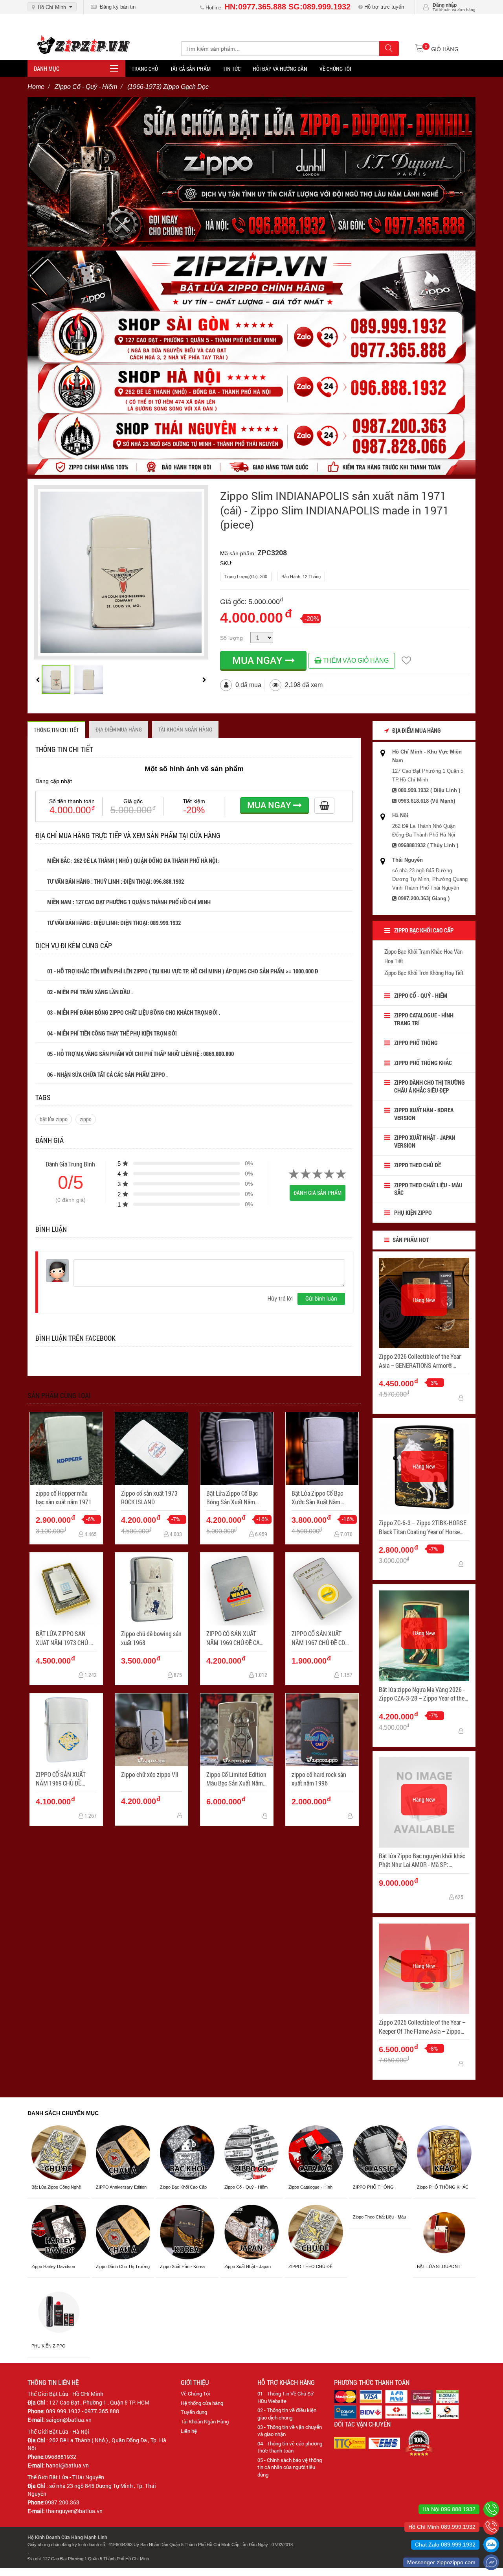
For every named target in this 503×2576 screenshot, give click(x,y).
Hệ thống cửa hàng (202, 2403)
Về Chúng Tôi (195, 2394)
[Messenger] (491, 2562)
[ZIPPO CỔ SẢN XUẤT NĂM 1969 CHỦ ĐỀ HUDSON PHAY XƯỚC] (66, 1730)
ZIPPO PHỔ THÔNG (416, 1043)
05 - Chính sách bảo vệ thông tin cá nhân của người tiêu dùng (290, 2467)
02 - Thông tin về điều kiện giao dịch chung (287, 2414)
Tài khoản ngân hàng (185, 729)
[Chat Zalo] (491, 2545)
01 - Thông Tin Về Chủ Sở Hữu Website (285, 2397)
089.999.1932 (166, 923)
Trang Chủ (145, 69)
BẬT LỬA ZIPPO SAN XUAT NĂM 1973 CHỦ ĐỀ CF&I (66, 1638)
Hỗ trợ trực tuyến (383, 7)
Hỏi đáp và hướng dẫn (280, 69)
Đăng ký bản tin (116, 7)
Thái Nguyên (408, 860)
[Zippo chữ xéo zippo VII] (151, 1730)
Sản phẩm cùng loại (59, 1395)
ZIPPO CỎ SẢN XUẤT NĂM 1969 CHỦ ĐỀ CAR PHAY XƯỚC (235, 1638)
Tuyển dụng (194, 2412)
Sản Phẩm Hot (410, 1240)
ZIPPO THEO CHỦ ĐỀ (418, 1165)
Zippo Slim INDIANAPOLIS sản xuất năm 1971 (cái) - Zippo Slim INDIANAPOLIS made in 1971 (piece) (335, 510)
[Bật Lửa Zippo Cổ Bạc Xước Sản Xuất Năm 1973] (322, 1449)
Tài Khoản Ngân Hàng (205, 2421)
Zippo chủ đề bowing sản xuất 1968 (151, 1638)
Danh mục (47, 68)
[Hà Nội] (491, 2509)
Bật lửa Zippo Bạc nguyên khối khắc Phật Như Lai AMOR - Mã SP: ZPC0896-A (422, 1860)
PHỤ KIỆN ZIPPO (413, 1212)
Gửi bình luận (321, 1299)
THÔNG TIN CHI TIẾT (56, 730)
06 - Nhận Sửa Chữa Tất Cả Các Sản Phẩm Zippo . (107, 1074)
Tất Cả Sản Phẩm (190, 69)
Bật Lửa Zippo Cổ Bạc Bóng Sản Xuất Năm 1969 (232, 1498)
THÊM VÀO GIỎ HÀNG (355, 661)
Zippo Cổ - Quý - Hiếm (421, 995)
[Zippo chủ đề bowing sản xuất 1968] (151, 1589)
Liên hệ (189, 2431)
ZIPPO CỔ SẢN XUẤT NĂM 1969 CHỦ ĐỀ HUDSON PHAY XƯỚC (62, 1779)
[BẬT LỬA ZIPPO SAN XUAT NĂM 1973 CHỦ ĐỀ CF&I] (66, 1589)
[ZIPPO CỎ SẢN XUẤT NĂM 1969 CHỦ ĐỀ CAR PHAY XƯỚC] (237, 1589)
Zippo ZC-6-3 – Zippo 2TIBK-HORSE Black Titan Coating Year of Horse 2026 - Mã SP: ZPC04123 (423, 1527)
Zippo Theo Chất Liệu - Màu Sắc (428, 1189)
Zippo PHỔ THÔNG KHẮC (423, 1063)
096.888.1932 (169, 881)
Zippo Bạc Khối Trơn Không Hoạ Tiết (424, 973)
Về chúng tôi (335, 69)
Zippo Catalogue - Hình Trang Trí (424, 1019)
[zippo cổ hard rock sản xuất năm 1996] (322, 1730)
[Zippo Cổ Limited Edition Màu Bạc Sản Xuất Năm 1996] (237, 1730)
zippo (86, 1119)
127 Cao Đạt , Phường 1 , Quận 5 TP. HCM (99, 2402)
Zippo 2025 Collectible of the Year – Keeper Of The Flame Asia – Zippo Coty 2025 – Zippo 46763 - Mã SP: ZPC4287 (422, 2027)
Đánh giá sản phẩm (318, 1193)
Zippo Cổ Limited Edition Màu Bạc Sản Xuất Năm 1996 (236, 1779)
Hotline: (277, 8)
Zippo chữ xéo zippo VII (150, 1774)
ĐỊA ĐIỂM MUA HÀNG (119, 729)
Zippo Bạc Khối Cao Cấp (424, 930)
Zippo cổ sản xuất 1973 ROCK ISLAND (149, 1497)
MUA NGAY (259, 660)
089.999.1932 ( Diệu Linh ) (429, 790)
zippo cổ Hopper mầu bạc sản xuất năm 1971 (64, 1497)
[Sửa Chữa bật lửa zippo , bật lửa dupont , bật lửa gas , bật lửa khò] (251, 171)
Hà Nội (400, 815)
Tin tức (232, 69)
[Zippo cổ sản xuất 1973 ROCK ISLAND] (151, 1449)
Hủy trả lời (280, 1299)
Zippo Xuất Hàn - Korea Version (424, 1114)
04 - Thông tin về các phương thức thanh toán (290, 2447)
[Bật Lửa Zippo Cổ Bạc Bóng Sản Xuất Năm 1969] (237, 1449)
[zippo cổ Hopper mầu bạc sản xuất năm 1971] (66, 1449)
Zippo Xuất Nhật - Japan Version (425, 1141)
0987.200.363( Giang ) (424, 898)
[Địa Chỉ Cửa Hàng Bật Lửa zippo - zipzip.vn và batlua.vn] (251, 362)
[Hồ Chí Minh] (491, 2527)
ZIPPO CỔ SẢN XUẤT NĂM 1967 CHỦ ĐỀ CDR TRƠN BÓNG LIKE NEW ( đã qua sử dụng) (321, 1638)
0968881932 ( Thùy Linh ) (428, 845)
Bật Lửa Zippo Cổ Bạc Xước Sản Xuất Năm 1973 (317, 1498)
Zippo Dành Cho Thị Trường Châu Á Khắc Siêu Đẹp (430, 1086)
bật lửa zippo (54, 1119)
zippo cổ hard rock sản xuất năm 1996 (319, 1779)
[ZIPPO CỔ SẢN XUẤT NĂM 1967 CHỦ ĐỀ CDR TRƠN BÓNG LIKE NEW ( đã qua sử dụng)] (322, 1589)
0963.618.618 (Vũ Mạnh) (427, 801)
